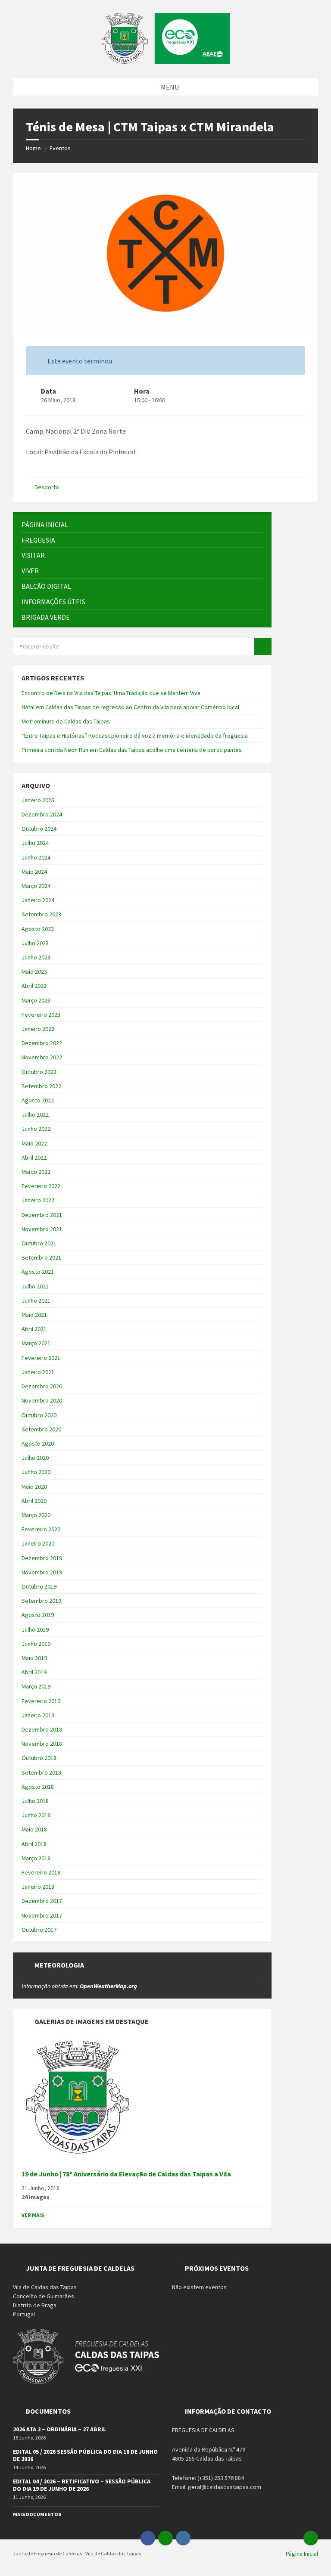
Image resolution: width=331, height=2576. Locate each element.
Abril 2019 (34, 1672)
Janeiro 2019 (38, 1715)
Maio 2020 (34, 1487)
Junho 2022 (36, 1129)
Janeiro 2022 (38, 1200)
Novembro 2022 (42, 1057)
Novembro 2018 (42, 1744)
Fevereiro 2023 (41, 1015)
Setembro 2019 (41, 1601)
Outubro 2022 (39, 1072)
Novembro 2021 (42, 1229)
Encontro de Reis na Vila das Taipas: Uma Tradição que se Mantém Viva (111, 693)
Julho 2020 (35, 1458)
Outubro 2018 (39, 1758)
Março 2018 (36, 1858)
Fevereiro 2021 (41, 1358)
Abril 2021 (34, 1329)
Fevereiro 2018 (41, 1872)
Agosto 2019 (38, 1615)
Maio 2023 (34, 971)
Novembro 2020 (42, 1400)
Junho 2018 (36, 1815)
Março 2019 (36, 1686)
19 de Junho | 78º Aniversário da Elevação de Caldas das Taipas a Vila (126, 2174)
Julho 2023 (35, 943)
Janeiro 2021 (38, 1372)
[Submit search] (263, 646)
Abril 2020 (34, 1501)
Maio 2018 (34, 1829)
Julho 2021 (35, 1286)
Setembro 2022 (41, 1086)
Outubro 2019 (39, 1586)
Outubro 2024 (39, 829)
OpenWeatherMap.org (108, 1986)
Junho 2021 (36, 1300)
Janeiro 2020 (38, 1543)
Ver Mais (33, 2215)
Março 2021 (36, 1343)
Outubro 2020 (39, 1415)
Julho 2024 (35, 843)
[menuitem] (142, 525)
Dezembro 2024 (42, 814)
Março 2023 (36, 1000)
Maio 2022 (34, 1143)
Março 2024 (36, 886)
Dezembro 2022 (42, 1043)
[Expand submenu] (256, 540)
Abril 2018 (34, 1844)
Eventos (60, 148)
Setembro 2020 (41, 1429)
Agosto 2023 (38, 929)
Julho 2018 (35, 1801)
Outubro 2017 (39, 1930)
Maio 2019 (34, 1658)
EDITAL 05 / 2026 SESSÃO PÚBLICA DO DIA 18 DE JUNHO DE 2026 (85, 2455)
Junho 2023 (36, 957)
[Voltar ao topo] (311, 2538)
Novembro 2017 (42, 1915)
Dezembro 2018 (42, 1729)
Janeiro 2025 (38, 800)
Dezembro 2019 (42, 1558)
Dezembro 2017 (42, 1901)
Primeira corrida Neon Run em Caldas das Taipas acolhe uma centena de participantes (132, 750)
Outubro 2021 (39, 1243)
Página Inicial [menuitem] (302, 2554)
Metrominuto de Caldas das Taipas (66, 721)
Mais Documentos (37, 2514)
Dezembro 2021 (42, 1215)
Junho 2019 (36, 1644)
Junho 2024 (36, 857)
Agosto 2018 (38, 1787)
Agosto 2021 (38, 1272)
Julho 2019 (35, 1629)
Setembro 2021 (41, 1257)
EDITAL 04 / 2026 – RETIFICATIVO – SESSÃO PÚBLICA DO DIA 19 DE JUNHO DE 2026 (82, 2485)
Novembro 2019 (42, 1572)
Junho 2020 (36, 1472)
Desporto (47, 487)
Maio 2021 (34, 1315)
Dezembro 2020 (42, 1386)
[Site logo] (165, 61)
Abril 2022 (34, 1158)
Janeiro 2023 (38, 1029)
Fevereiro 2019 (41, 1701)
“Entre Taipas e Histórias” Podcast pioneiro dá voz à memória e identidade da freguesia (135, 736)
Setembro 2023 (41, 914)
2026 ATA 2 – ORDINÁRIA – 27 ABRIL (59, 2429)
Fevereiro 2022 (41, 1186)
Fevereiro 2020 (41, 1529)
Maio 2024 (34, 872)
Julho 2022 (35, 1114)
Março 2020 (36, 1515)
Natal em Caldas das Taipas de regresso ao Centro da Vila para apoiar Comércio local (130, 707)
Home (33, 148)
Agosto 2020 (38, 1443)
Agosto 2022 (38, 1100)
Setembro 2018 (41, 1772)
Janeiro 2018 (38, 1887)
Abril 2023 (34, 986)
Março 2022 (36, 1172)
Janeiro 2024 (38, 900)
